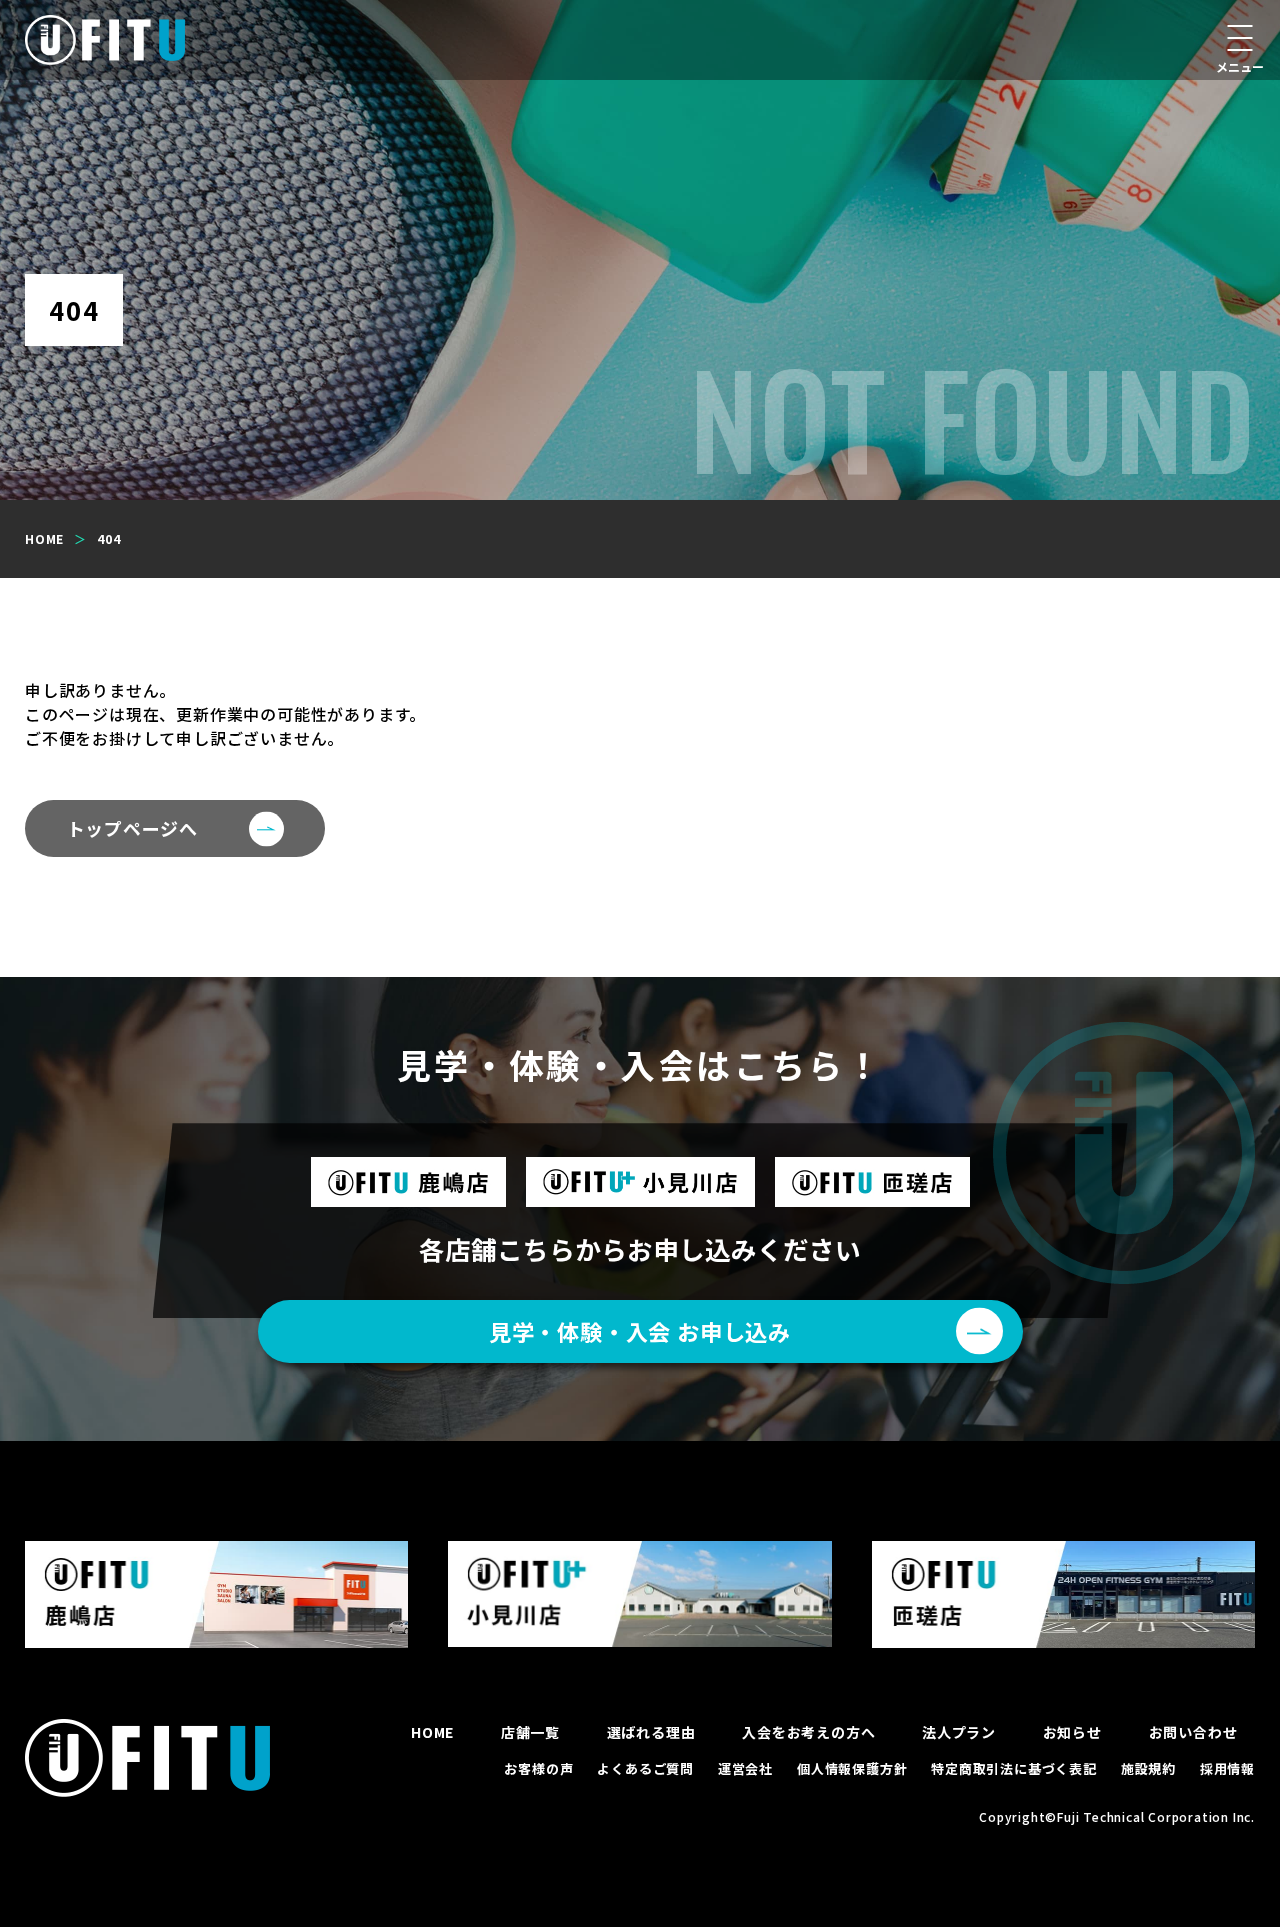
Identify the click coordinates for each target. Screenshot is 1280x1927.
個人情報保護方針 (852, 1768)
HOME (432, 1732)
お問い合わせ (1193, 1732)
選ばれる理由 (651, 1732)
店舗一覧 (530, 1732)
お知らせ (1072, 1732)
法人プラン (959, 1732)
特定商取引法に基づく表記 (1014, 1768)
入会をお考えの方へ (808, 1732)
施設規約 (1148, 1768)
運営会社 (745, 1768)
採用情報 (1227, 1768)
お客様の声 (538, 1768)
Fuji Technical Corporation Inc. (1156, 1816)
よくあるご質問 (645, 1768)
